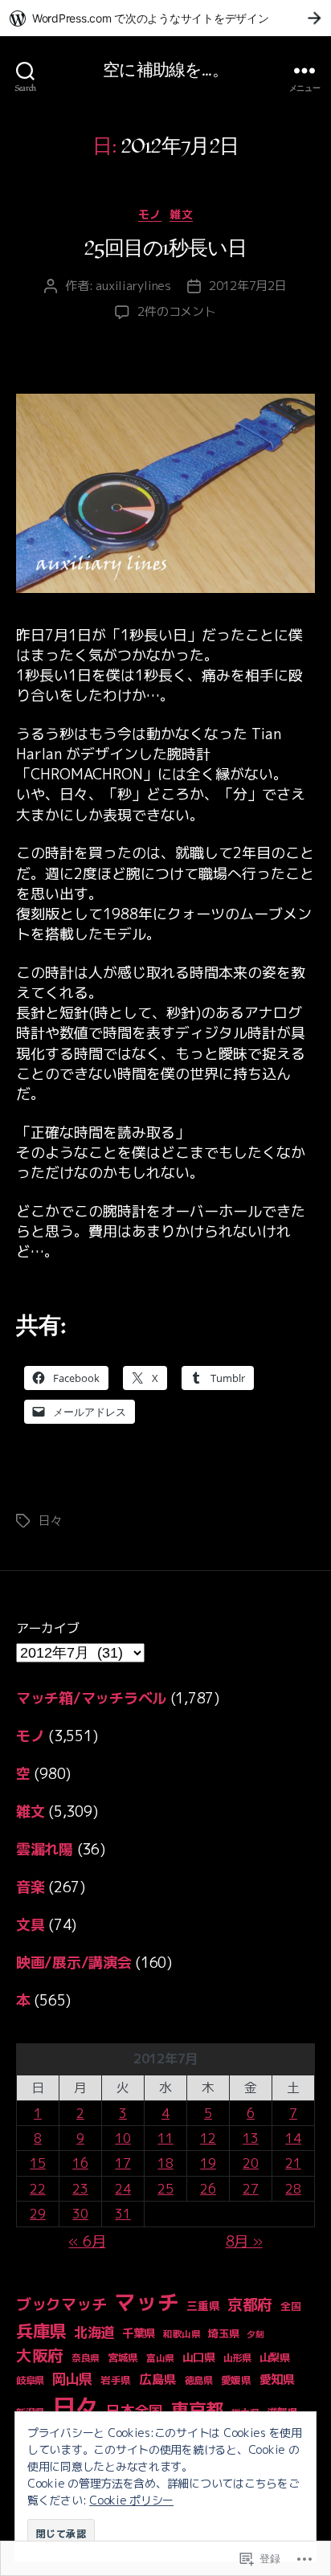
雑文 (181, 215)
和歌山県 (182, 2334)
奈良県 (86, 2358)
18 (165, 2163)
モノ (150, 215)
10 (123, 2138)
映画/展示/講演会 (74, 1963)
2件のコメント (176, 311)
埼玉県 (223, 2333)
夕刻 (255, 2334)
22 (37, 2189)
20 (250, 2163)
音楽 (30, 1887)
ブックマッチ (61, 2304)
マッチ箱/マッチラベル (91, 1698)
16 (80, 2163)
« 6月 (87, 2241)
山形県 (237, 2358)
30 (80, 2214)
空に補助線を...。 (165, 70)
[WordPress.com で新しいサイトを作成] (165, 18)
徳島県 (199, 2380)
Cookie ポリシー (131, 2500)
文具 (30, 1925)
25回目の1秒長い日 (166, 249)
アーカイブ (48, 1628)
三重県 (203, 2306)
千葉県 (139, 2333)
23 (80, 2189)
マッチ (146, 2302)
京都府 (250, 2304)
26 (208, 2189)
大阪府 (40, 2355)
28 (293, 2189)
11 (165, 2138)
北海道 (94, 2332)
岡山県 (72, 2379)
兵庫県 (41, 2331)
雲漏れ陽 (45, 1849)
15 (37, 2163)
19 (208, 2163)
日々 (51, 1521)
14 (293, 2138)
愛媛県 (236, 2380)
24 (123, 2189)
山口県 (199, 2357)
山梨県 (275, 2357)
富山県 (160, 2358)
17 (123, 2163)
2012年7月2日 (248, 286)
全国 (290, 2306)
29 (37, 2214)
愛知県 (277, 2380)
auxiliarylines (133, 286)
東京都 (197, 2409)
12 (208, 2138)
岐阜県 (30, 2380)
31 (123, 2214)
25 (165, 2189)
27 (250, 2189)
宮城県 (123, 2357)
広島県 (158, 2379)
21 (293, 2163)
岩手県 (116, 2380)
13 (250, 2138)
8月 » (244, 2241)
